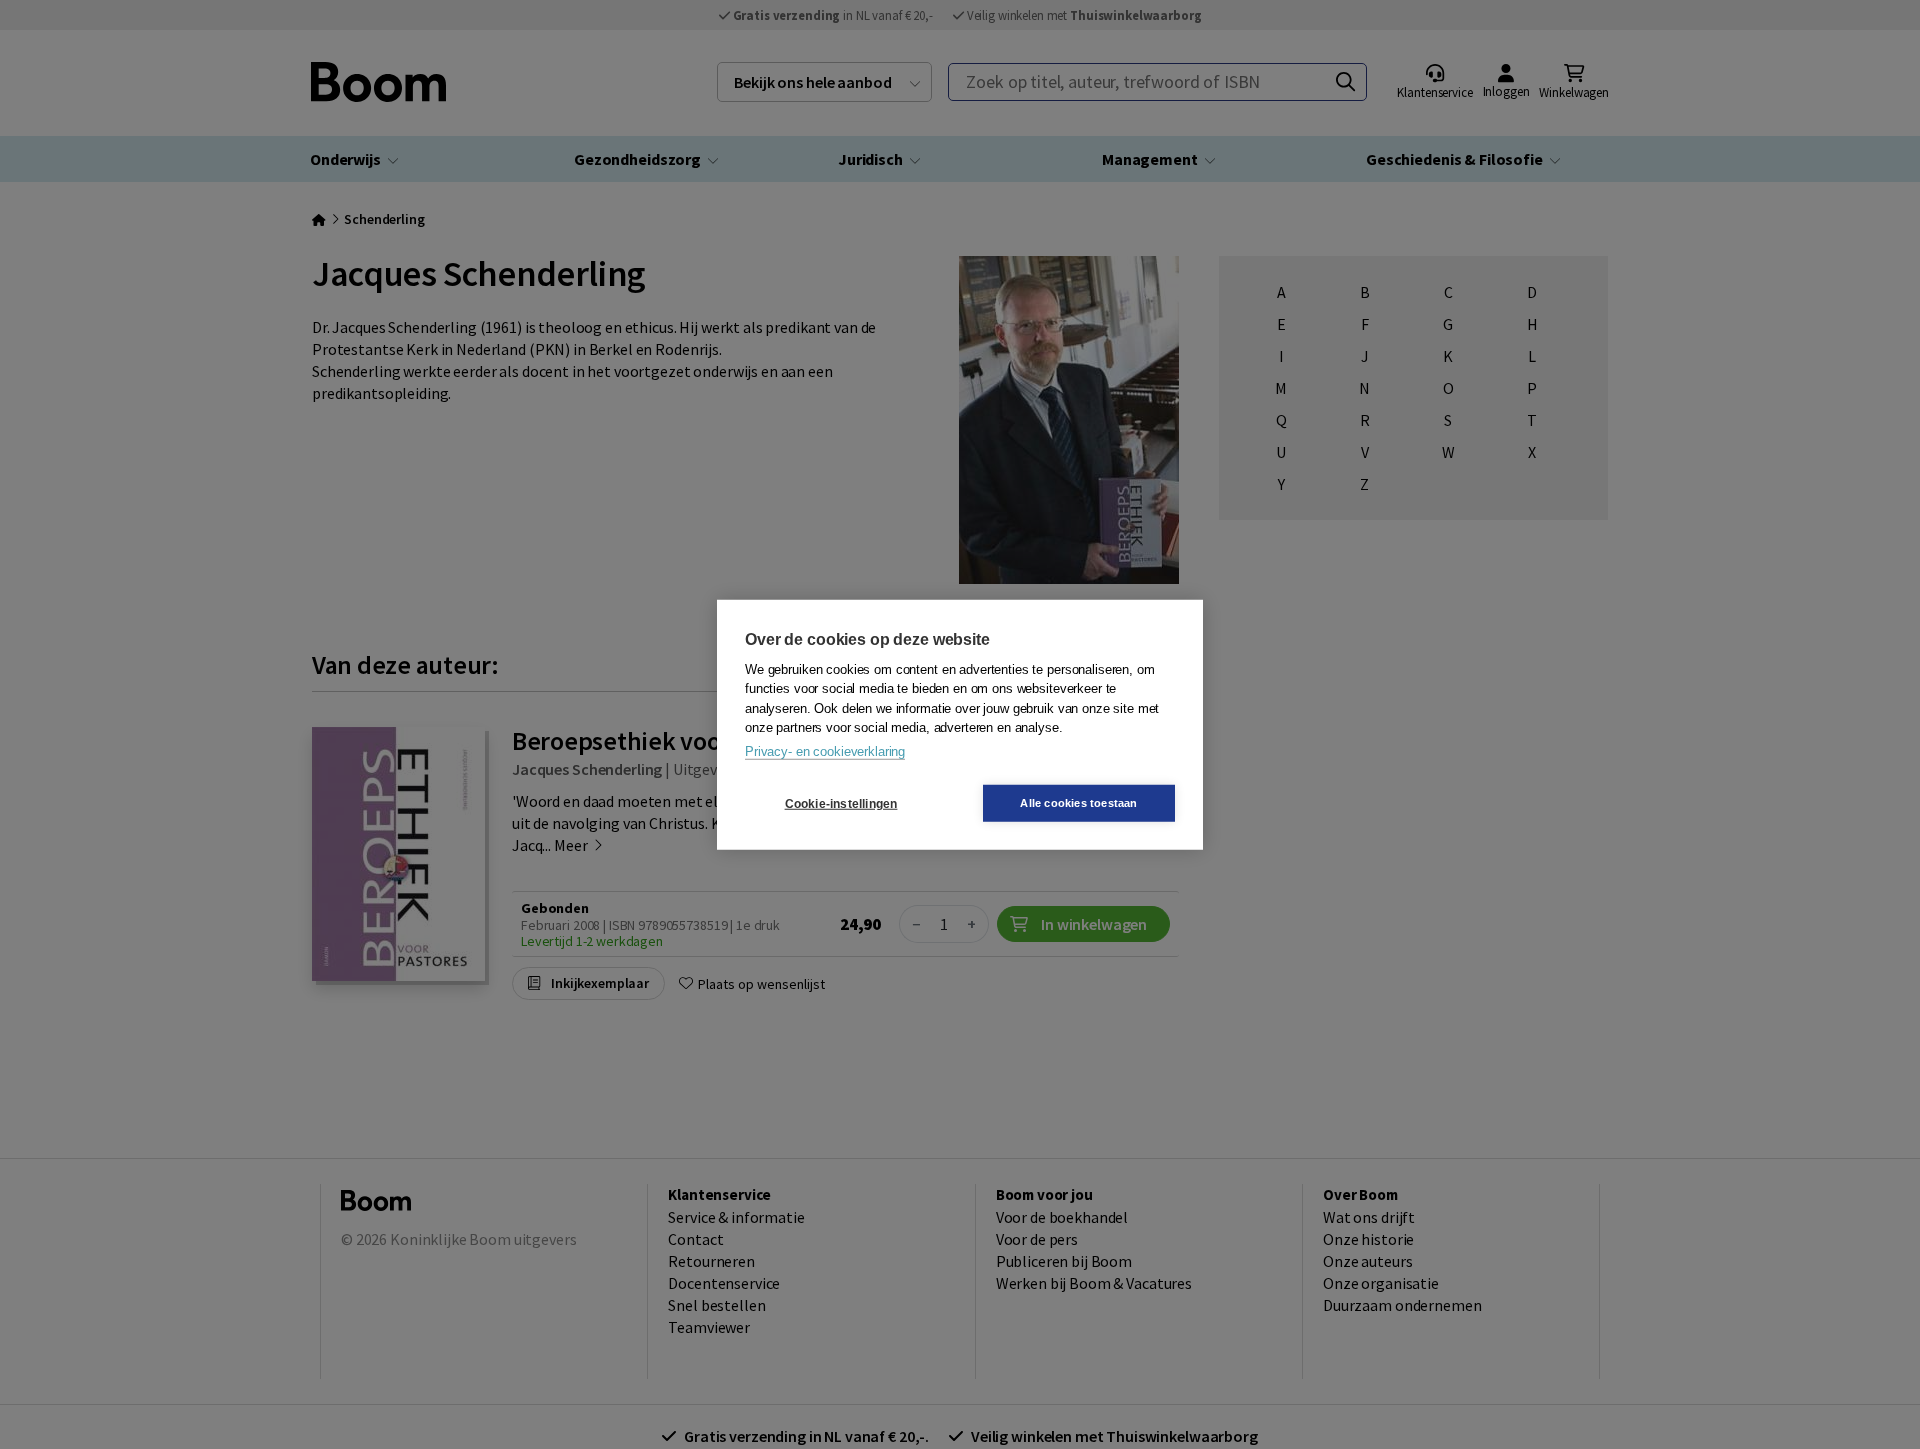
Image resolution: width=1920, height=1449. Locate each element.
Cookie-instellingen (841, 803)
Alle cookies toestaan (1078, 803)
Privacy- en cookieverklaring (825, 750)
